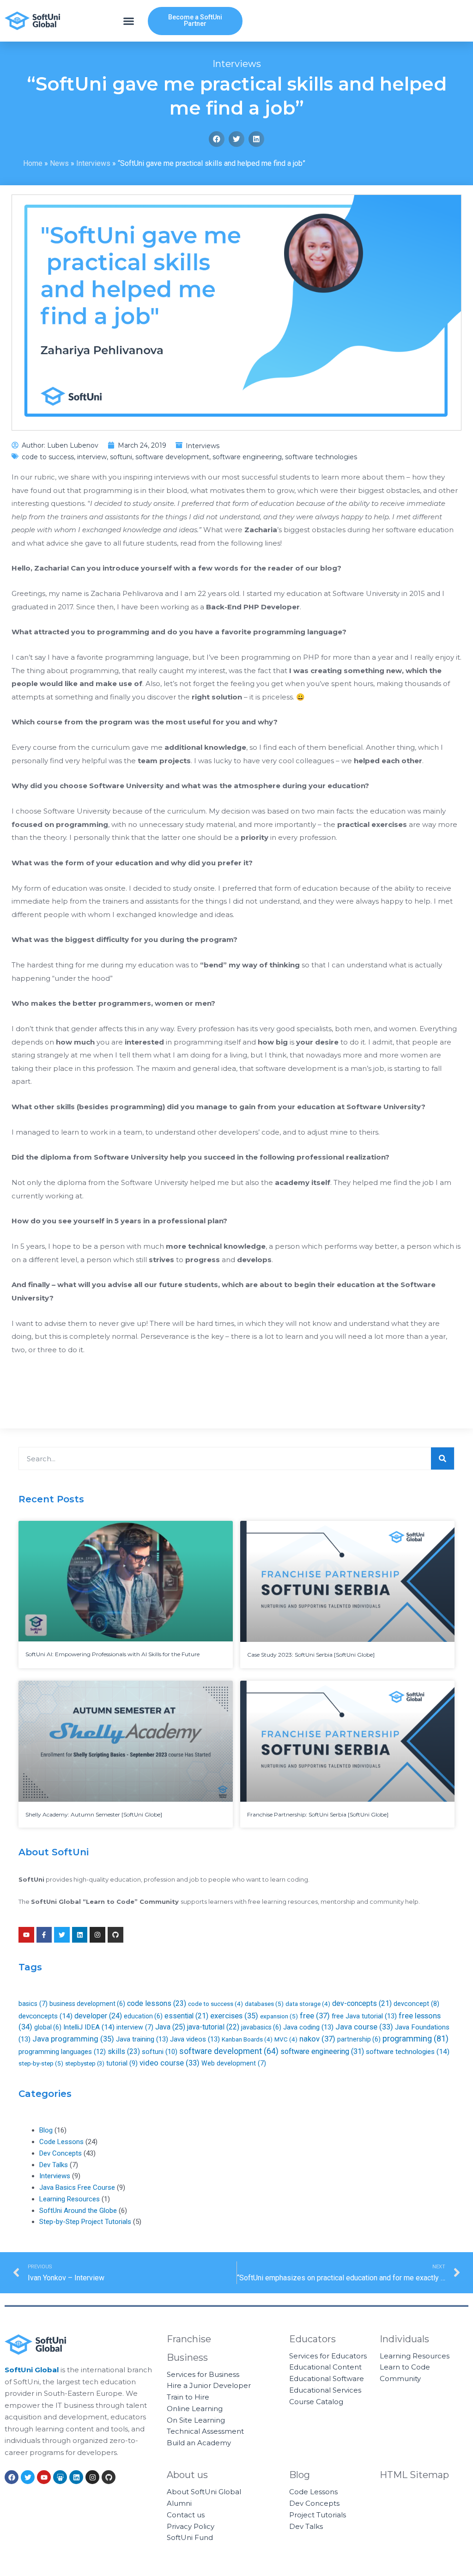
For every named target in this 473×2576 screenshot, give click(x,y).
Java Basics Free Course (77, 2187)
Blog (46, 2130)
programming (415, 2038)
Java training (142, 2039)
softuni (121, 457)
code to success (48, 457)
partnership (359, 2039)
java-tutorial (213, 2027)
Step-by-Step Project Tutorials (85, 2222)
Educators (312, 2339)
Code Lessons (61, 2142)
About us (187, 2475)
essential (186, 2016)
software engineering (247, 457)
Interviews (237, 64)
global (48, 2027)
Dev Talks (54, 2165)
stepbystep (85, 2063)
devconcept (416, 2004)
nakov (317, 2039)
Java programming (73, 2039)
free (315, 2016)
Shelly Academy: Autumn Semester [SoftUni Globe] (94, 1814)
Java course (364, 2027)
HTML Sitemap (414, 2475)
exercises (234, 2016)
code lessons (157, 2003)
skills (124, 2051)
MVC (286, 2039)
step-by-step (41, 2063)
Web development (234, 2063)
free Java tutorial (364, 2016)
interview (92, 457)
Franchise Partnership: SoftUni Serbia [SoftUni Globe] (318, 1814)
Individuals (404, 2339)
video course (170, 2063)
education (143, 2016)
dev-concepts (362, 2003)
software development (172, 457)
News (59, 163)
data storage (308, 2004)
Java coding (308, 2027)
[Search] (443, 1458)
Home (33, 163)
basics (33, 2004)
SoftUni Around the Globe (78, 2211)
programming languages (62, 2052)
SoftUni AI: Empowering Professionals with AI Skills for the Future (112, 1654)
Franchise (189, 2339)
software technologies (321, 457)
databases (264, 2004)
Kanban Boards (247, 2039)
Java (170, 2027)
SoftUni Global (32, 2370)
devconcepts (45, 2016)
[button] (129, 21)
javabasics (261, 2027)
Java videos (195, 2039)
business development (87, 2004)
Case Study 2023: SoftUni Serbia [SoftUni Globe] (311, 1655)
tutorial (122, 2063)
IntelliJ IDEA (89, 2027)
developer (98, 2016)
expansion (279, 2016)
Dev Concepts (61, 2153)
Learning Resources (70, 2199)
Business (187, 2357)
